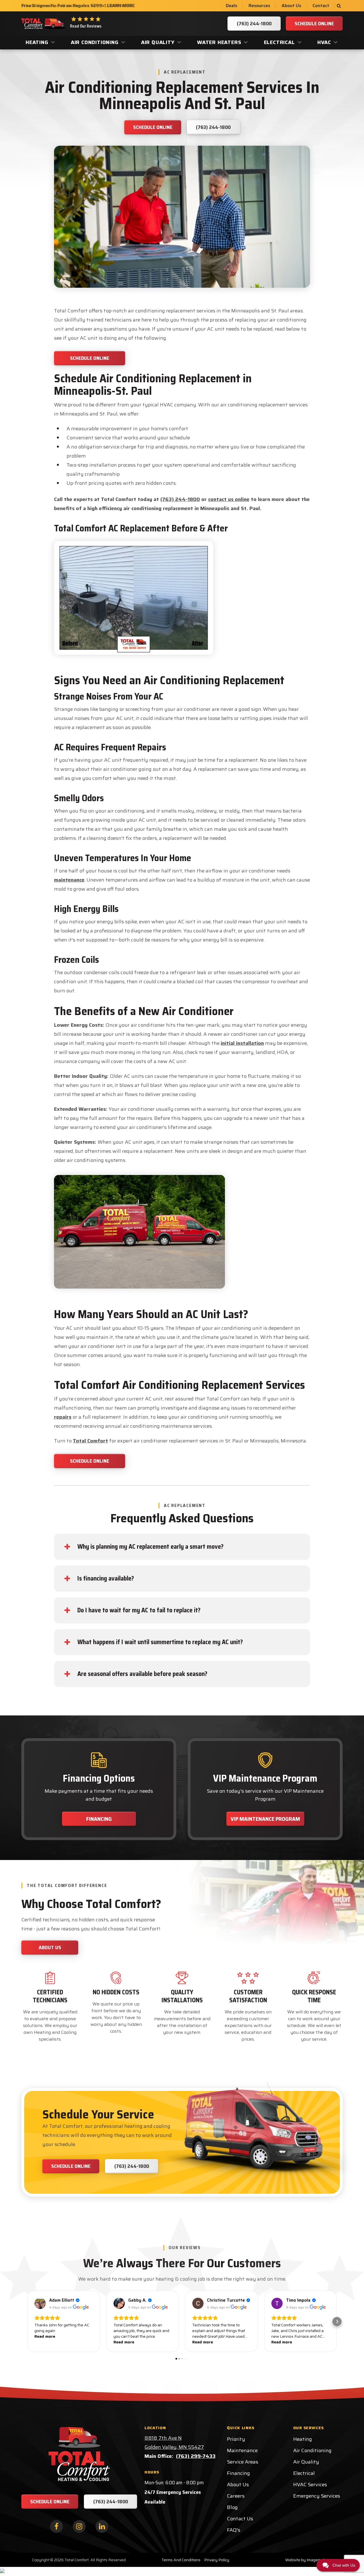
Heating (37, 42)
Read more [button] (45, 2336)
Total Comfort (90, 1441)
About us (50, 1947)
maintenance (69, 880)
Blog (232, 2507)
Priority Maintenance (242, 2445)
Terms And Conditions (181, 2560)
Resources (259, 6)
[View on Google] (40, 2303)
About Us (291, 6)
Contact (321, 6)
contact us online (229, 499)
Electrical (279, 42)
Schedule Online (90, 358)
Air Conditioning (95, 42)
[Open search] (339, 6)
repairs (63, 1417)
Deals (231, 6)
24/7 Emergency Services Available (173, 2497)
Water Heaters (219, 42)
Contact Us (240, 2519)
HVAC (324, 42)
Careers (236, 2496)
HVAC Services (310, 2485)
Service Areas (243, 2462)
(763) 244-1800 (180, 499)
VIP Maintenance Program (265, 1819)
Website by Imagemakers (308, 2560)
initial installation (242, 1043)
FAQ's (234, 2530)
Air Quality (158, 42)
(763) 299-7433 (196, 2456)
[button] (27, 2322)
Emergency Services (317, 2496)
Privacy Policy (217, 2560)
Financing (99, 1819)
